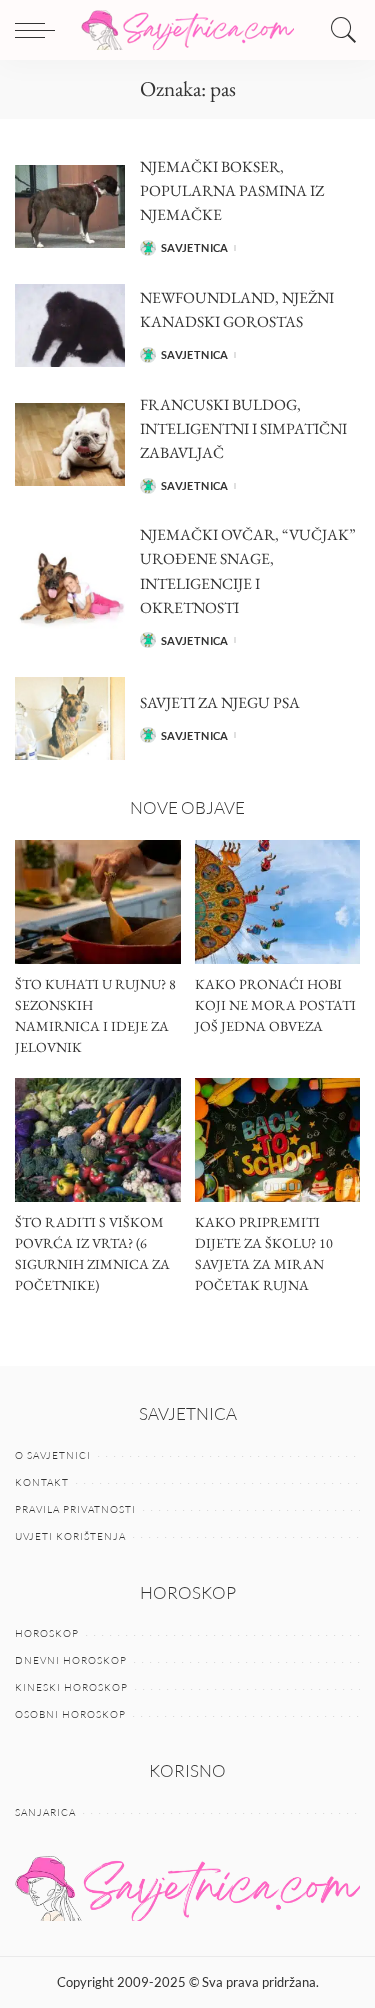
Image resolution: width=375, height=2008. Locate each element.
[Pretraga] (339, 30)
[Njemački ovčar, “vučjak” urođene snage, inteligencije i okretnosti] (70, 587)
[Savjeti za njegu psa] (70, 718)
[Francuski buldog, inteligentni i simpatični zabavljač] (70, 444)
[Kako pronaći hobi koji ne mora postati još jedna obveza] (278, 902)
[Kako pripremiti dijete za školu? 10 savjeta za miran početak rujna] (278, 1140)
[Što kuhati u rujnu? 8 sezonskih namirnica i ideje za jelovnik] (98, 902)
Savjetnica (195, 247)
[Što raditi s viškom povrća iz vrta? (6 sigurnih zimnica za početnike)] (98, 1140)
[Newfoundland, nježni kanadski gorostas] (70, 325)
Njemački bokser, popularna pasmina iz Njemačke (232, 190)
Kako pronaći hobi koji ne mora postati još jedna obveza (275, 1005)
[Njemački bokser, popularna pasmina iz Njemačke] (70, 206)
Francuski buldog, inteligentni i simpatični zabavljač (243, 428)
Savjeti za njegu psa (220, 702)
